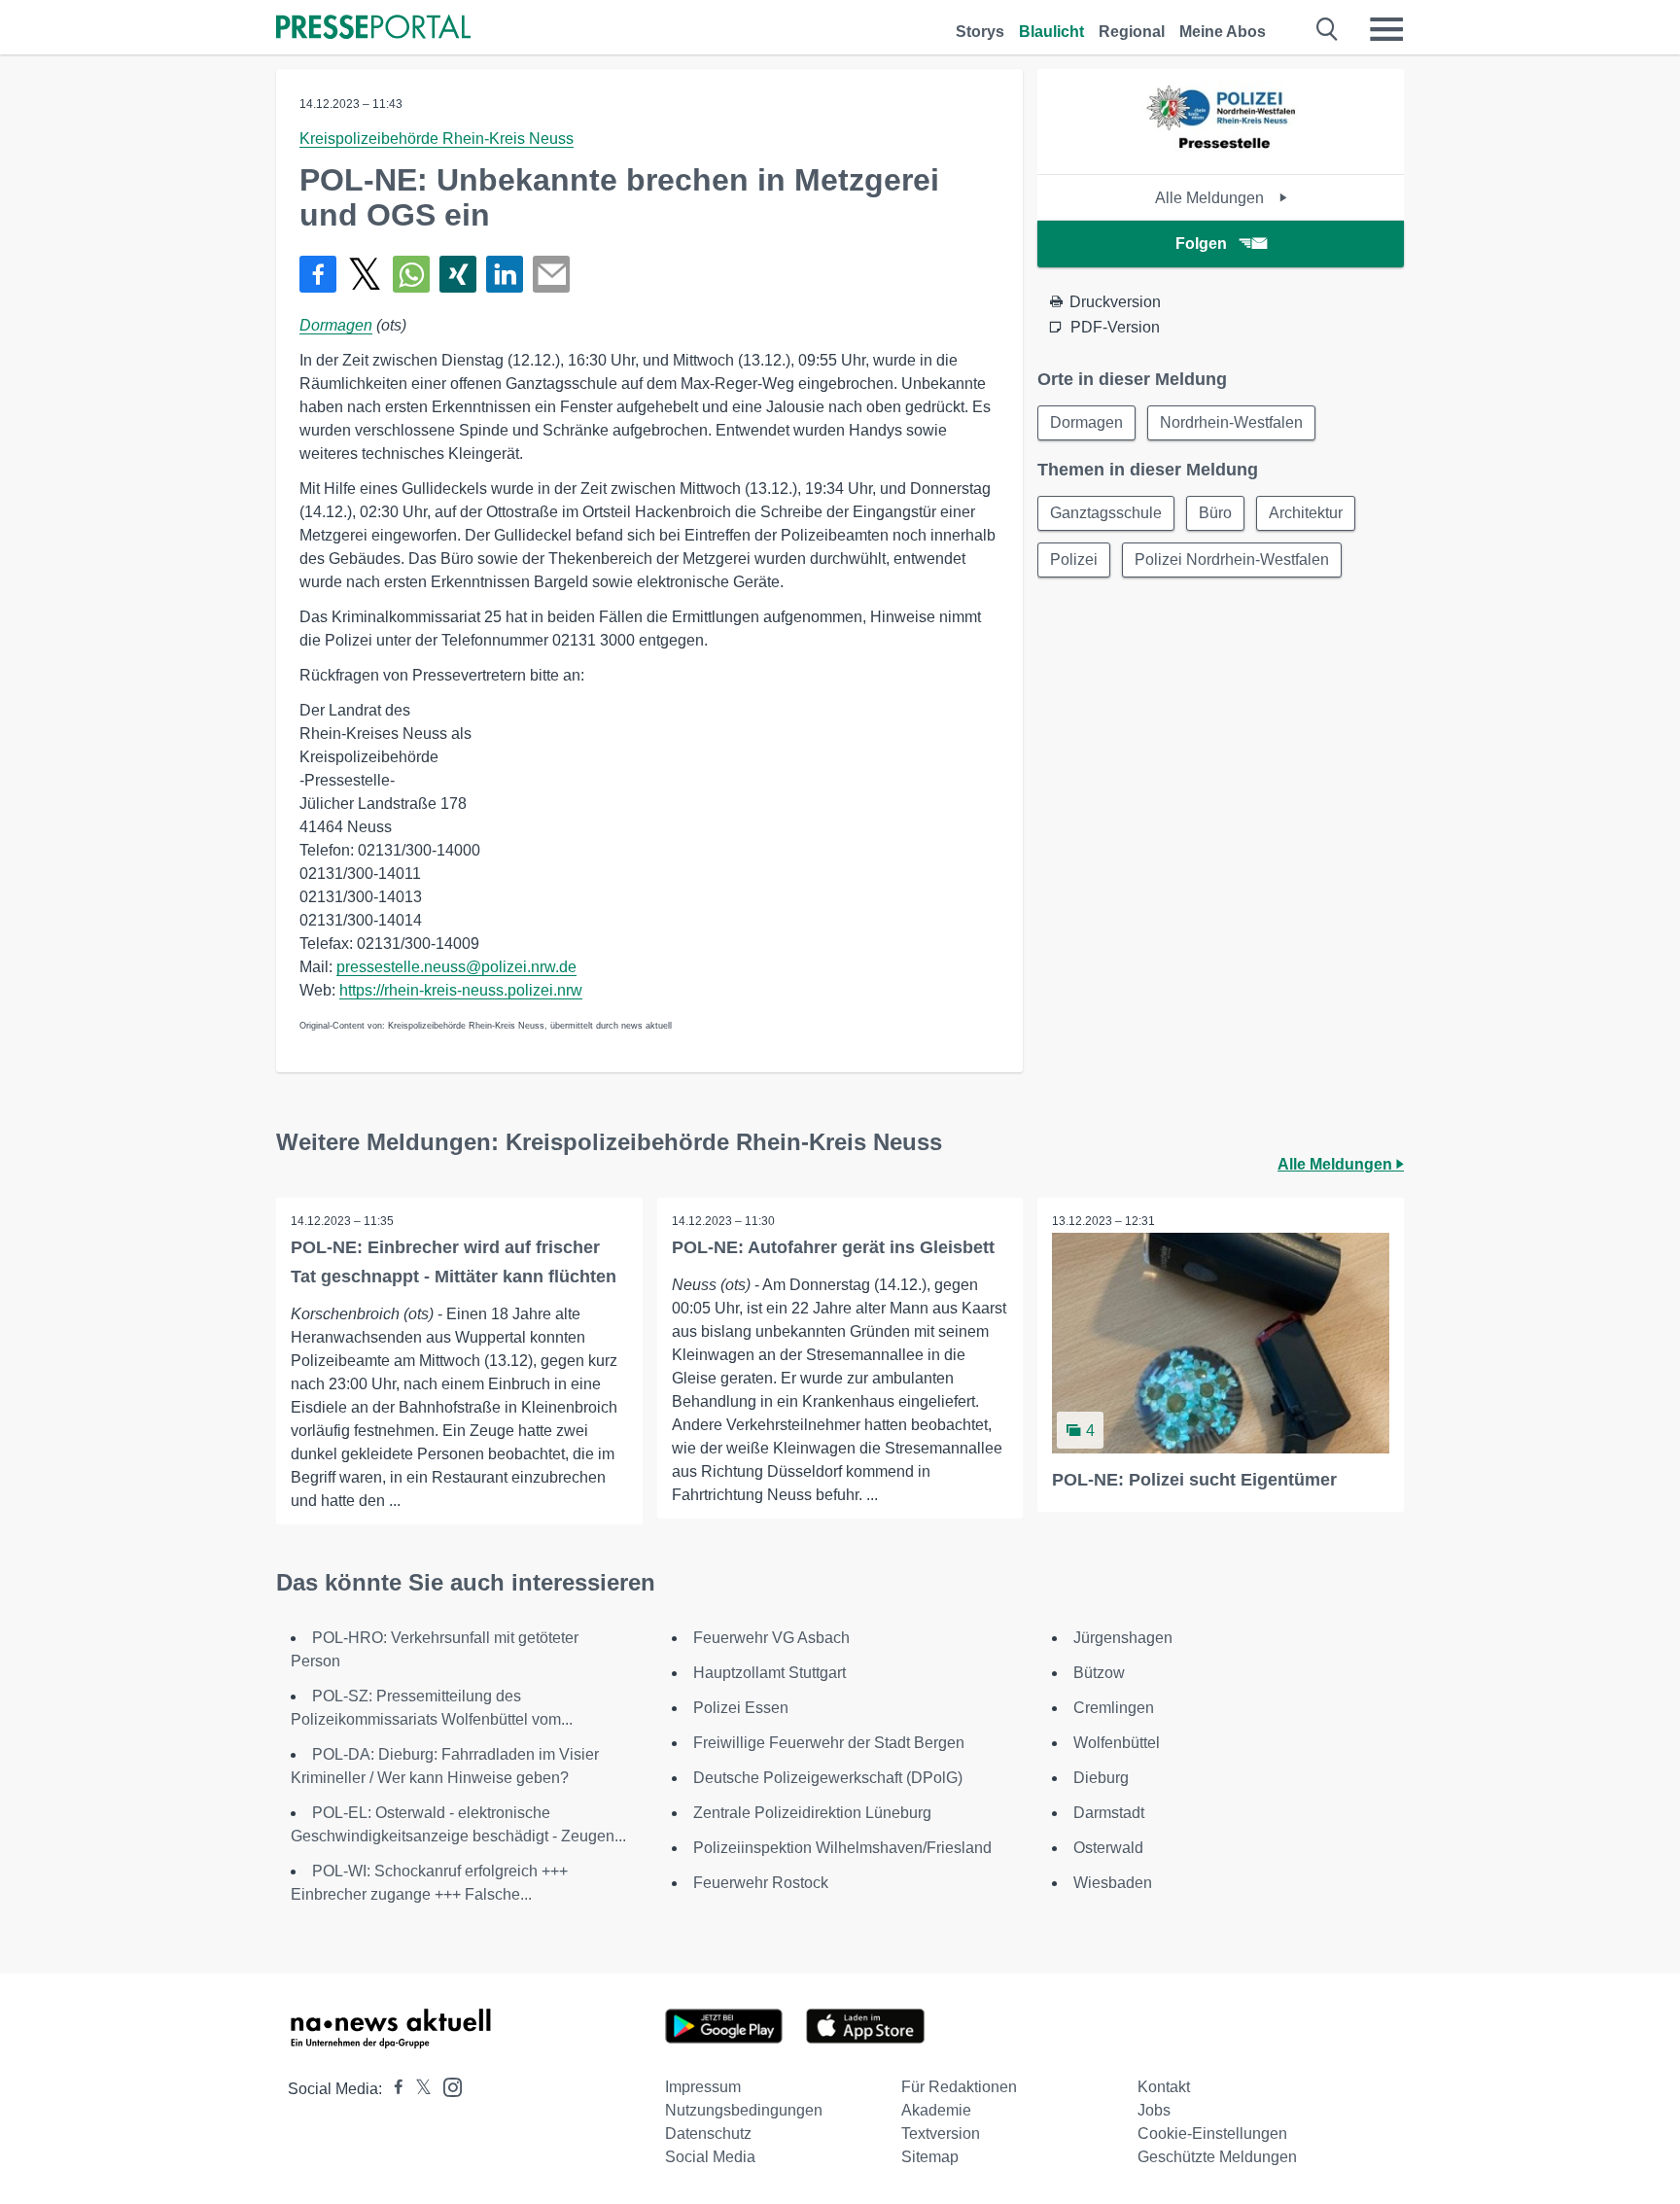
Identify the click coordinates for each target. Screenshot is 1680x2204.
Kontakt (1164, 2087)
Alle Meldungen (1211, 198)
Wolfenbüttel (1117, 1743)
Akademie (936, 2110)
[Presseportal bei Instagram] (447, 2086)
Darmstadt (1109, 1813)
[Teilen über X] (365, 274)
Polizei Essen (741, 1708)
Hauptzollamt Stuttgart (770, 1673)
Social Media (710, 2157)
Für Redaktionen (959, 2087)
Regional (1132, 32)
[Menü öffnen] (1386, 29)
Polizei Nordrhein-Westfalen (1232, 560)
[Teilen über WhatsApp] (411, 274)
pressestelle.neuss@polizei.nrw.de (456, 967)
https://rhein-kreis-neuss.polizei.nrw (461, 990)
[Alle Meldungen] (1221, 157)
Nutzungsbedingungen (744, 2110)
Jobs (1154, 2110)
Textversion (941, 2134)
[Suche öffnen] (1328, 29)
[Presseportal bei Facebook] (393, 2089)
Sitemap (930, 2157)
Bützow (1099, 1673)
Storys (980, 32)
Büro (1215, 513)
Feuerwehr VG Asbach (771, 1638)
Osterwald (1108, 1848)
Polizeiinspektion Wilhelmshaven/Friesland (842, 1848)
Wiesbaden (1113, 1883)
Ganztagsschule (1106, 513)
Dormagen (336, 325)
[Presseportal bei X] (418, 2089)
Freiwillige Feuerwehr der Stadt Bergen (829, 1743)
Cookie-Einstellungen (1212, 2134)
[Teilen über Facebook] (318, 274)
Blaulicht (1051, 32)
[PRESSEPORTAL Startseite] (373, 29)
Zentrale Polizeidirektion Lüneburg (812, 1813)
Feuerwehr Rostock (761, 1883)
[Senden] (551, 274)
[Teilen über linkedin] (505, 274)
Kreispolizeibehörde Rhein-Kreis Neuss (437, 139)
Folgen (1201, 244)
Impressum (703, 2087)
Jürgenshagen (1123, 1638)
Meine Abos (1223, 32)
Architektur (1306, 513)
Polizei (1074, 560)
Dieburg (1101, 1778)
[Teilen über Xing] (458, 274)
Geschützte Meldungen (1217, 2157)
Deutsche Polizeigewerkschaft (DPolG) (828, 1778)
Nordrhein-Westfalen (1231, 422)
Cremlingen (1114, 1708)
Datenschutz (708, 2134)
